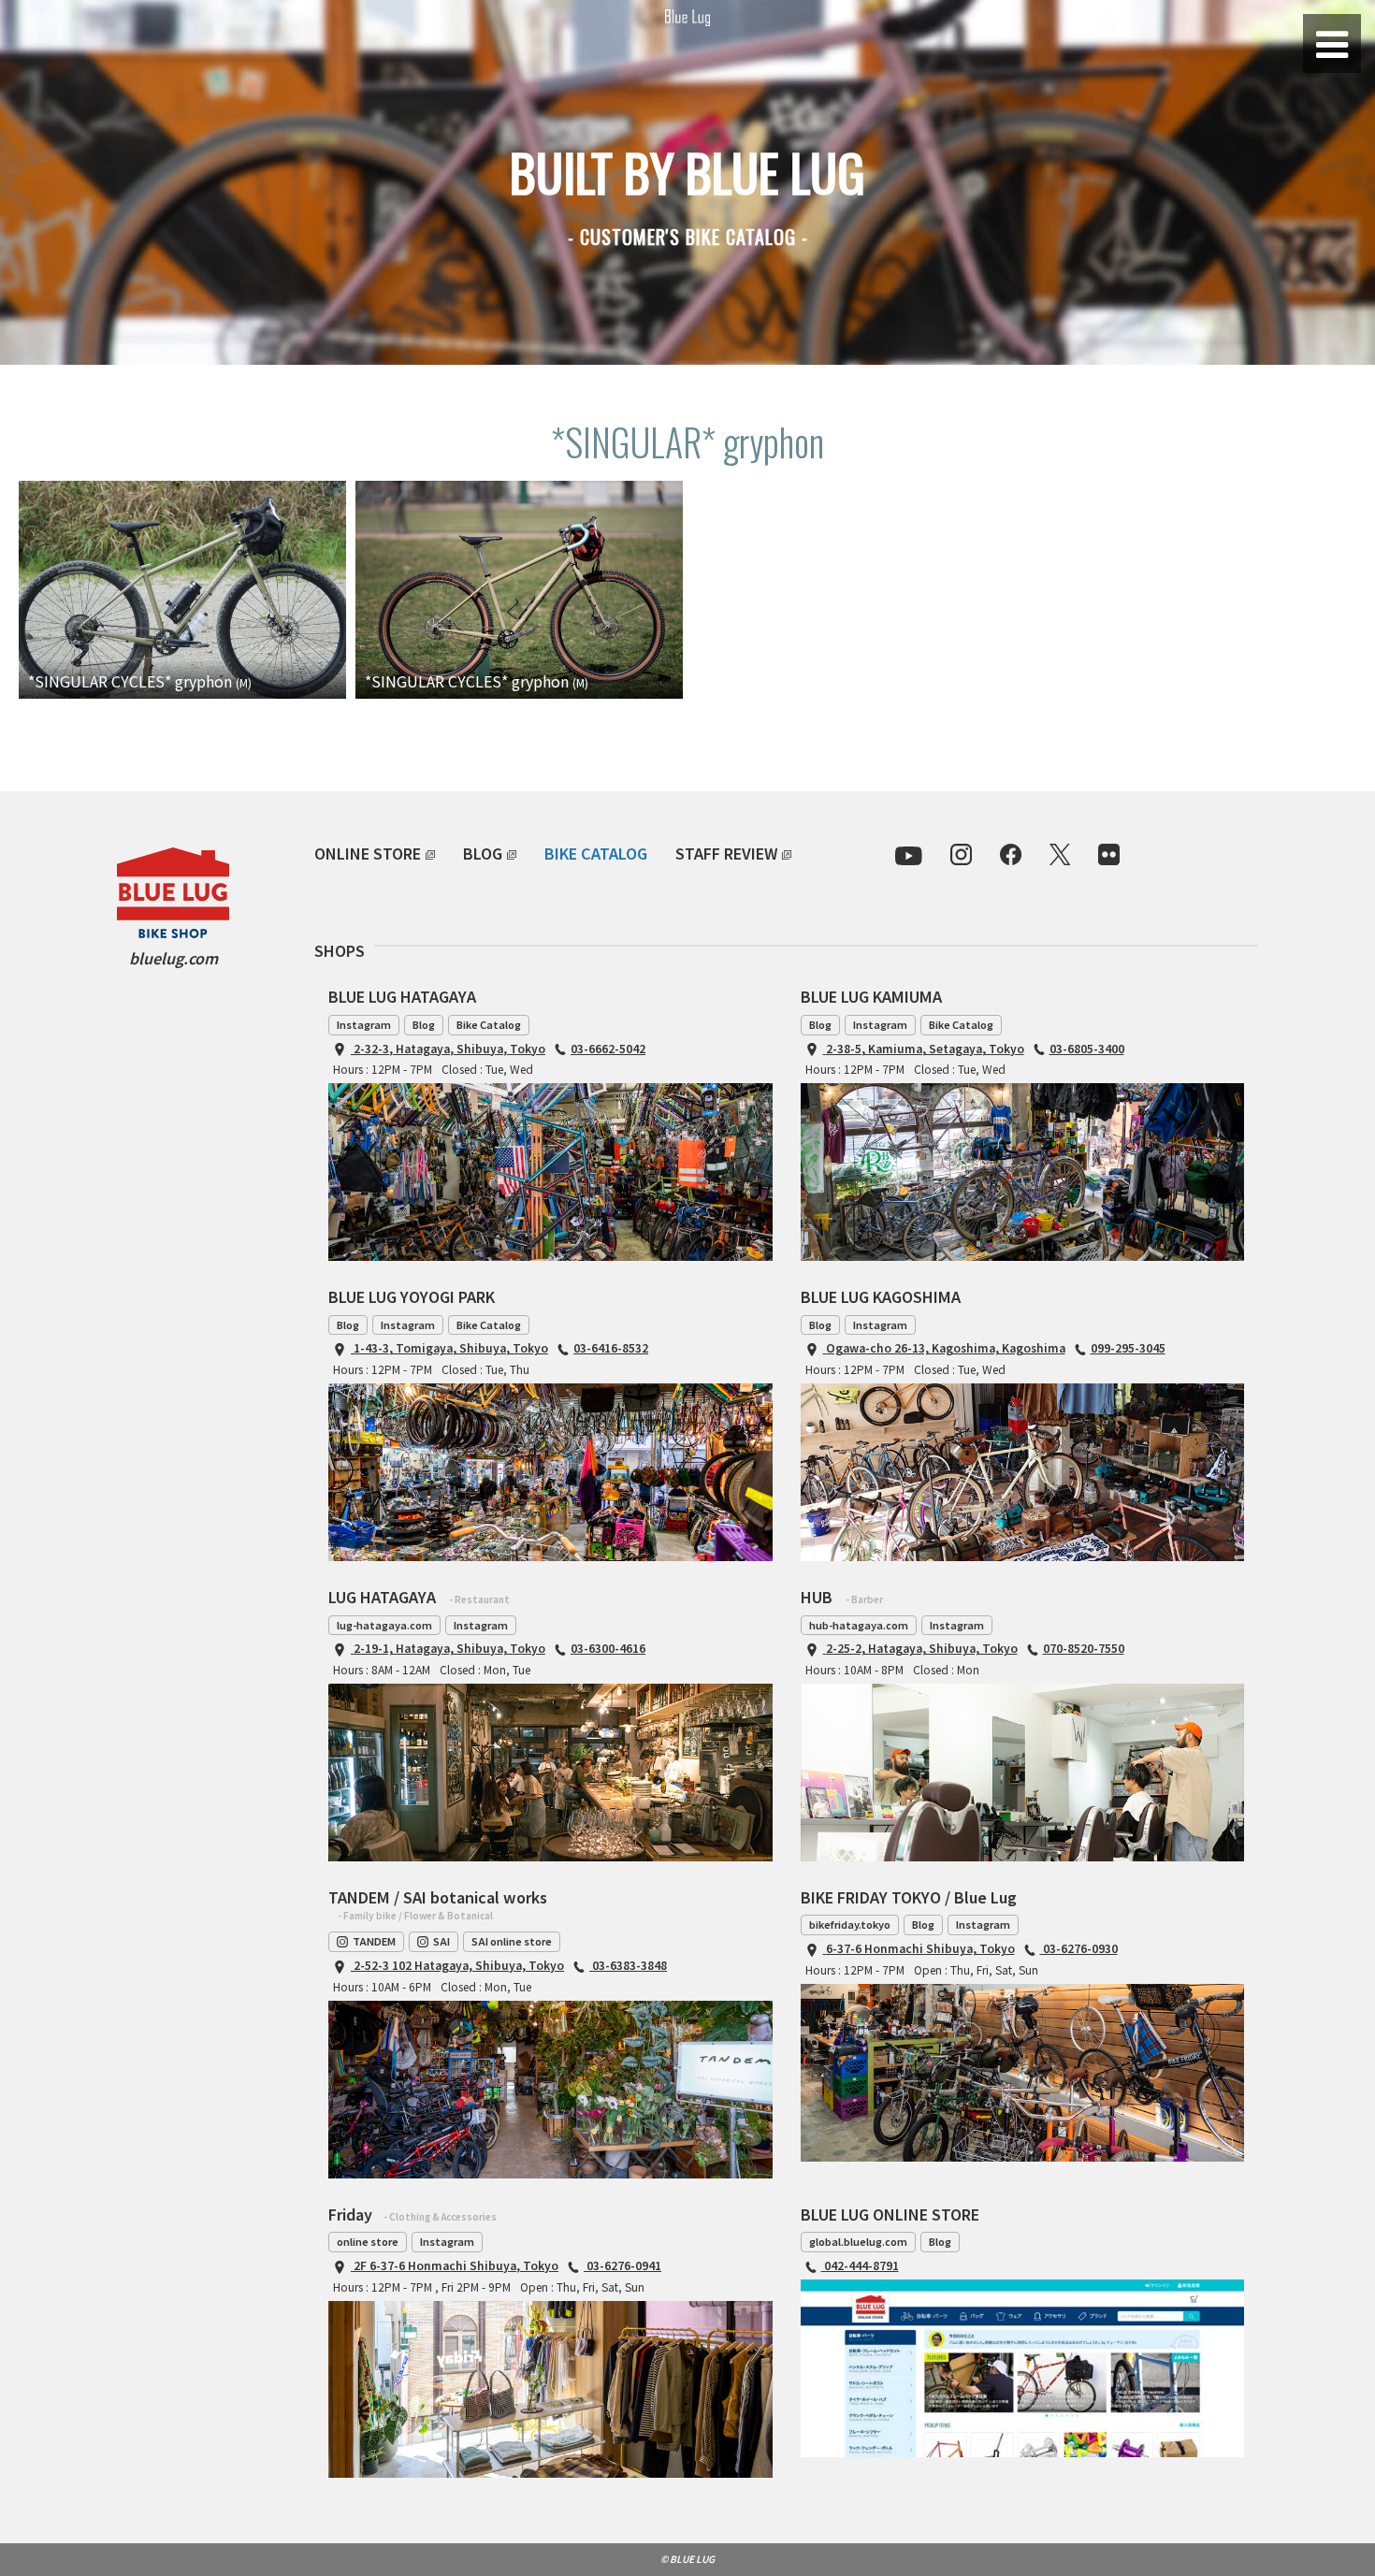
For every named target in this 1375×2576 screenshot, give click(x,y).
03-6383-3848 (628, 1965)
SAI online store (512, 1941)
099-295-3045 (1128, 1347)
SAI (441, 1941)
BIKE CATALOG (596, 853)
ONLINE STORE (368, 853)
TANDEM (374, 1941)
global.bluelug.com (858, 2241)
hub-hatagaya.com (859, 1625)
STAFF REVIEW (726, 853)
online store (368, 2241)
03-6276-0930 (1079, 1948)
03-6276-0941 (622, 2265)
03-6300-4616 (608, 1648)
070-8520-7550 (1084, 1648)
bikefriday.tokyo (850, 1924)
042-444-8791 (860, 2265)
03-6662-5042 (608, 1048)
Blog (424, 1024)
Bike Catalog (489, 1024)
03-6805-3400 (1087, 1048)
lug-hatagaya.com (384, 1625)
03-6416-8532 (611, 1347)
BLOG (483, 853)
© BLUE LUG (687, 2559)
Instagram (364, 1024)
